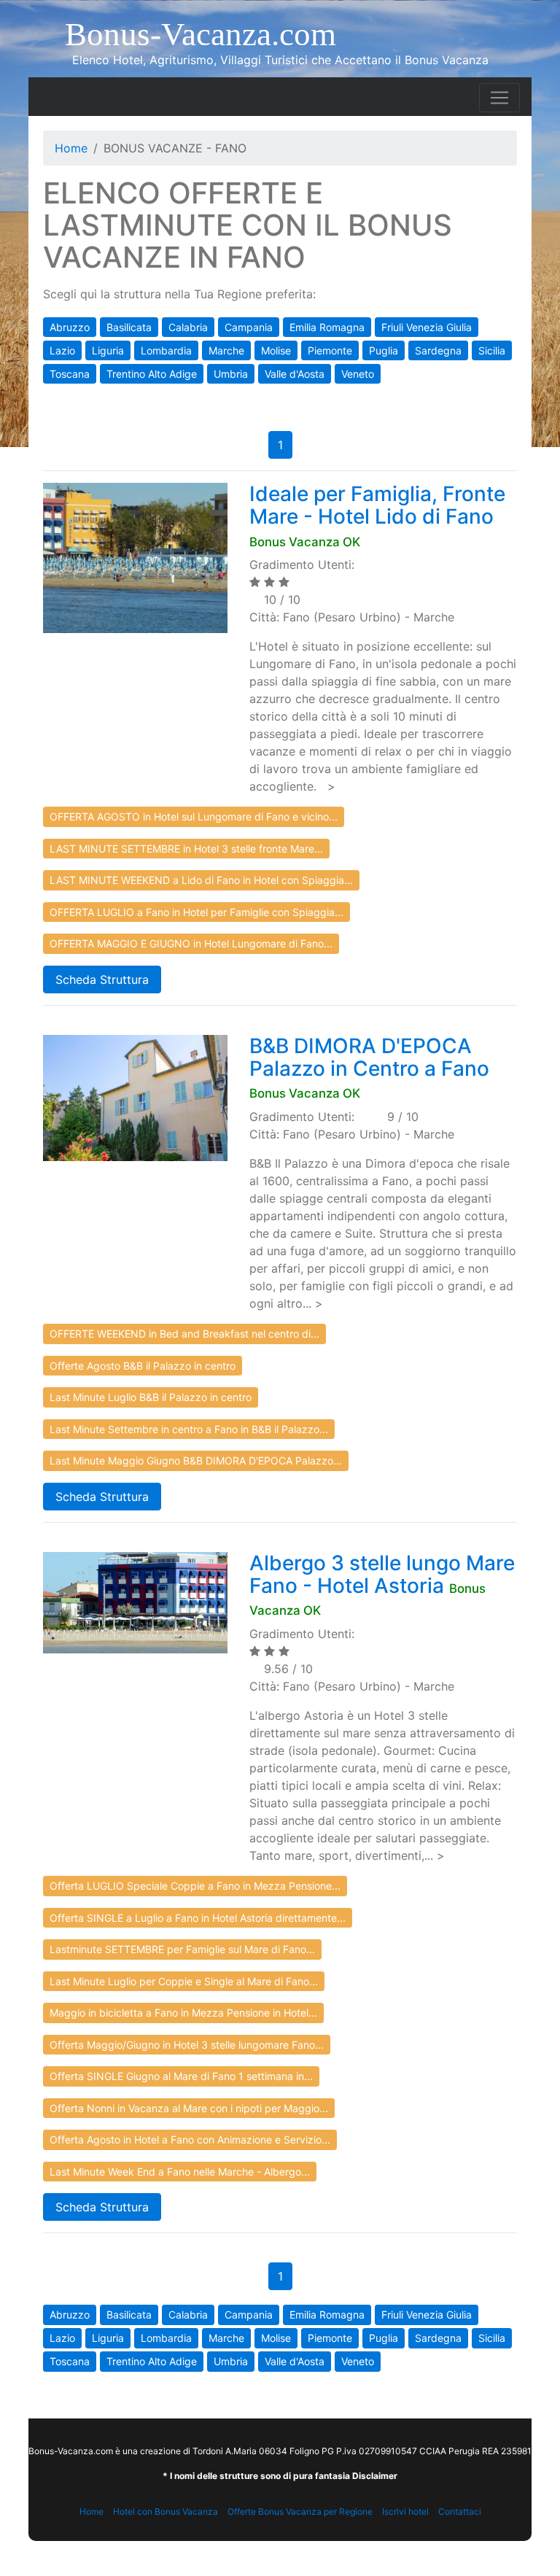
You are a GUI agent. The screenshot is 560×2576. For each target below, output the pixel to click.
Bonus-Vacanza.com (201, 34)
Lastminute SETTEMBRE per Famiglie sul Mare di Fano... (182, 1949)
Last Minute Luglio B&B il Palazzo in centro (151, 1397)
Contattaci (460, 2511)
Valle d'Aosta (295, 374)
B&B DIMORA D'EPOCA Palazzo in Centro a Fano (369, 1057)
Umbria (231, 374)
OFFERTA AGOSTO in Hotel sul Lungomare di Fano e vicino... (194, 816)
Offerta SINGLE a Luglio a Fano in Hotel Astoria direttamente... (198, 1918)
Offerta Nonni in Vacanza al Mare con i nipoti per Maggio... (189, 2108)
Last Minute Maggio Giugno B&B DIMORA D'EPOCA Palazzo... (196, 1460)
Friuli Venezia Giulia (427, 327)
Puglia (384, 350)
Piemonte (330, 350)
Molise (276, 350)
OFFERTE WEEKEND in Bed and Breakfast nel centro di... (184, 1334)
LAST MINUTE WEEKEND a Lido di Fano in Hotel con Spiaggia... (201, 880)
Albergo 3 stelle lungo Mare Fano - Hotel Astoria (382, 1574)
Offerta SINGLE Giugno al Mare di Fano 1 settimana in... (181, 2076)
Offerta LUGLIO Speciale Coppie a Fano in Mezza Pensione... (195, 1886)
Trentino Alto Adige (152, 374)
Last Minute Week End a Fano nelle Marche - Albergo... (180, 2172)
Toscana (70, 374)
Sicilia (492, 350)
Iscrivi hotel (405, 2511)
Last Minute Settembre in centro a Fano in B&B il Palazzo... (189, 1429)
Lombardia (166, 350)
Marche (226, 350)
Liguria (108, 350)
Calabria (188, 327)
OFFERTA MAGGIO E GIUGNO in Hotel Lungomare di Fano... (191, 943)
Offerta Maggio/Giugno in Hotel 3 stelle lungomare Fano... (187, 2045)
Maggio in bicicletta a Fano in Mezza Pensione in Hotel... (183, 2013)
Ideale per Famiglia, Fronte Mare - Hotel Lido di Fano (377, 505)
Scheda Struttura (102, 979)
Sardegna (438, 350)
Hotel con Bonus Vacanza (166, 2511)
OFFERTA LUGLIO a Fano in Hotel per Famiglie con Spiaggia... (197, 912)
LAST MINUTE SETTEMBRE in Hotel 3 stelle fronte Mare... (186, 849)
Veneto (358, 374)
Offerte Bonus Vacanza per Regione (300, 2511)
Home (71, 148)
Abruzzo (70, 327)
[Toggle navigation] (499, 98)
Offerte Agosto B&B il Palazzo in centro (143, 1366)
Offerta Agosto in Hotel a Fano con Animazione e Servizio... (190, 2139)
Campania (249, 327)
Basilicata (129, 327)
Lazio (62, 350)
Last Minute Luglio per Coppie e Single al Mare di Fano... (184, 1981)
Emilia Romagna (327, 327)
